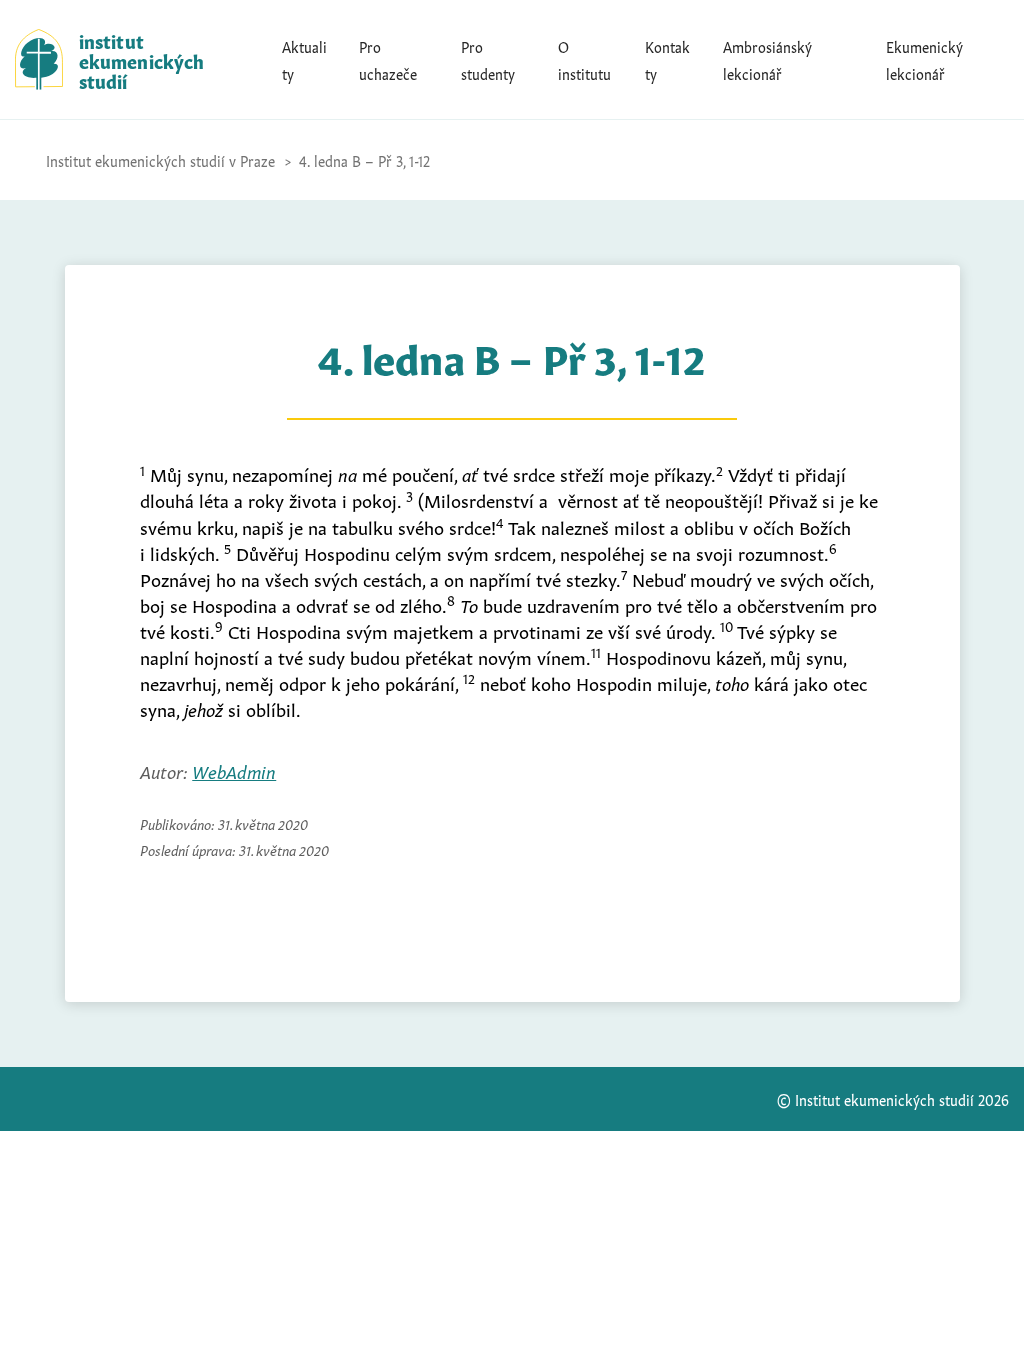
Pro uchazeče (388, 59)
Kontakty (667, 59)
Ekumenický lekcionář (924, 59)
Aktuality (304, 59)
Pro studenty (488, 59)
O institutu (584, 59)
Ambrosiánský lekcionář (767, 59)
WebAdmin (234, 770)
